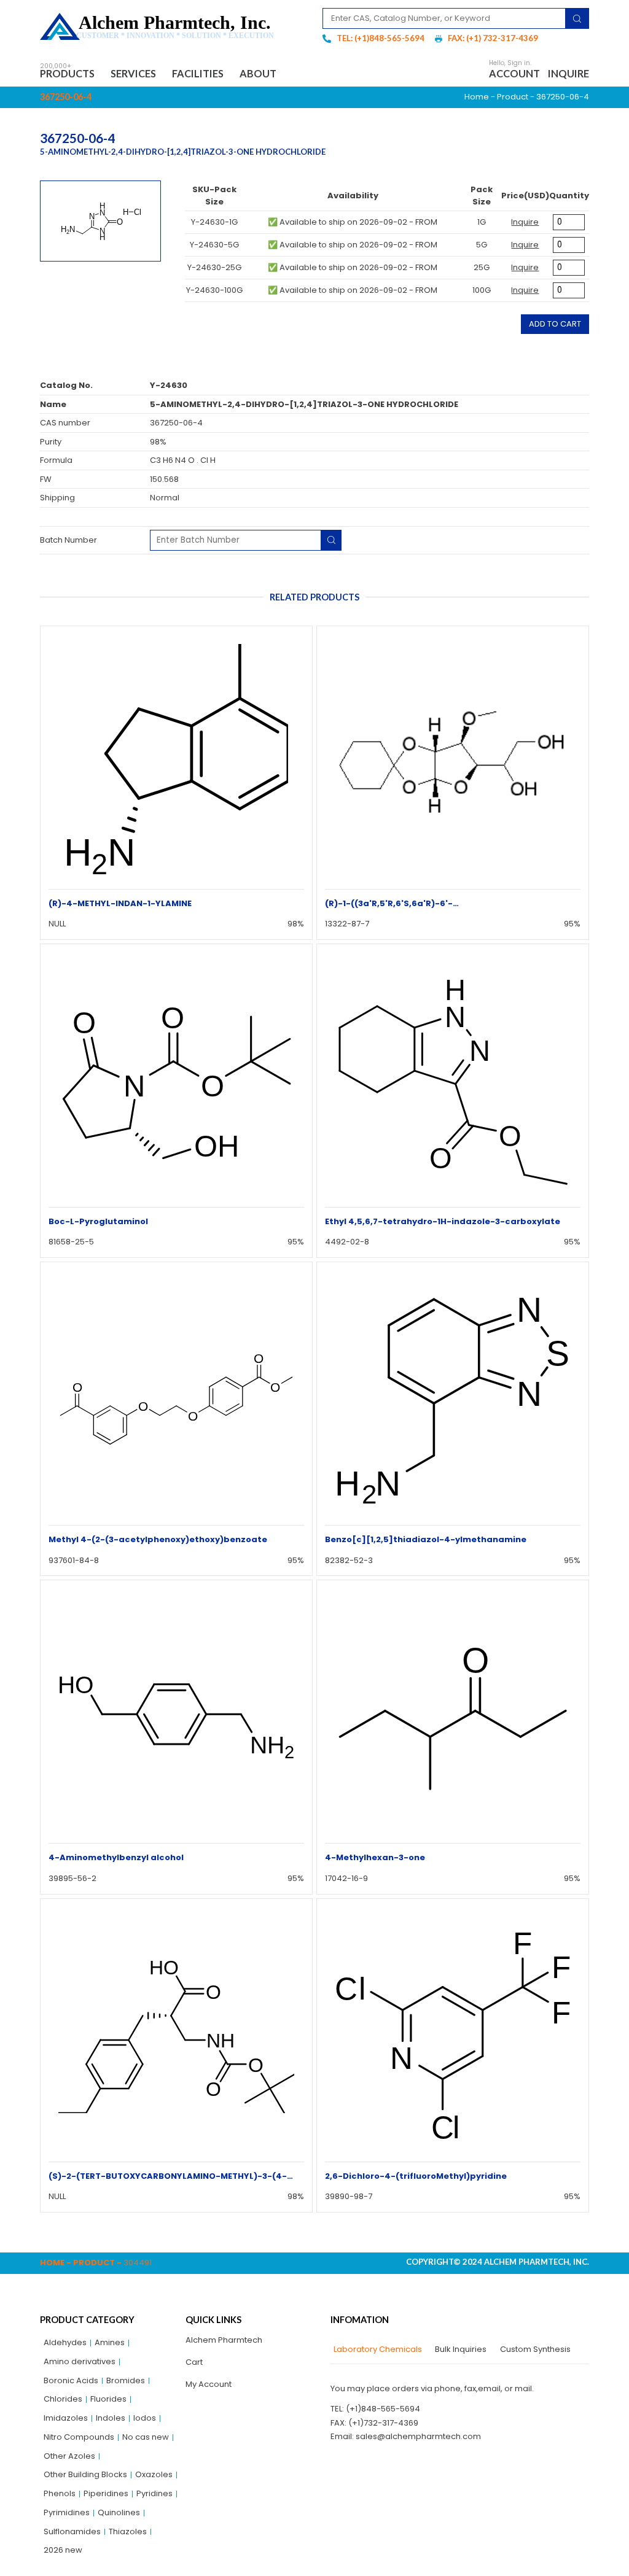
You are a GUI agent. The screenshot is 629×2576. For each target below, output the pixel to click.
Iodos (145, 2418)
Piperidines (106, 2493)
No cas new (146, 2437)
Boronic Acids (71, 2380)
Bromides (126, 2380)
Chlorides (63, 2399)
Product (513, 97)
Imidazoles (66, 2418)
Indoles (111, 2418)
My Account (209, 2384)
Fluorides (108, 2399)
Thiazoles (128, 2531)
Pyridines (154, 2493)
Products (67, 73)
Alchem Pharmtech (224, 2340)
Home (477, 97)
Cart (194, 2362)
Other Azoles (69, 2456)
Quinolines (119, 2512)
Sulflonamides (72, 2531)
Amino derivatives (80, 2361)
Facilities (198, 73)
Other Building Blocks (85, 2474)
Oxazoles (154, 2474)
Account (514, 73)
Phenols (60, 2493)
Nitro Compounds (79, 2437)
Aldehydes (65, 2342)
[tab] (376, 2349)
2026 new (63, 2550)
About (258, 73)
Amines (110, 2342)
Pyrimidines (67, 2512)
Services (133, 73)
